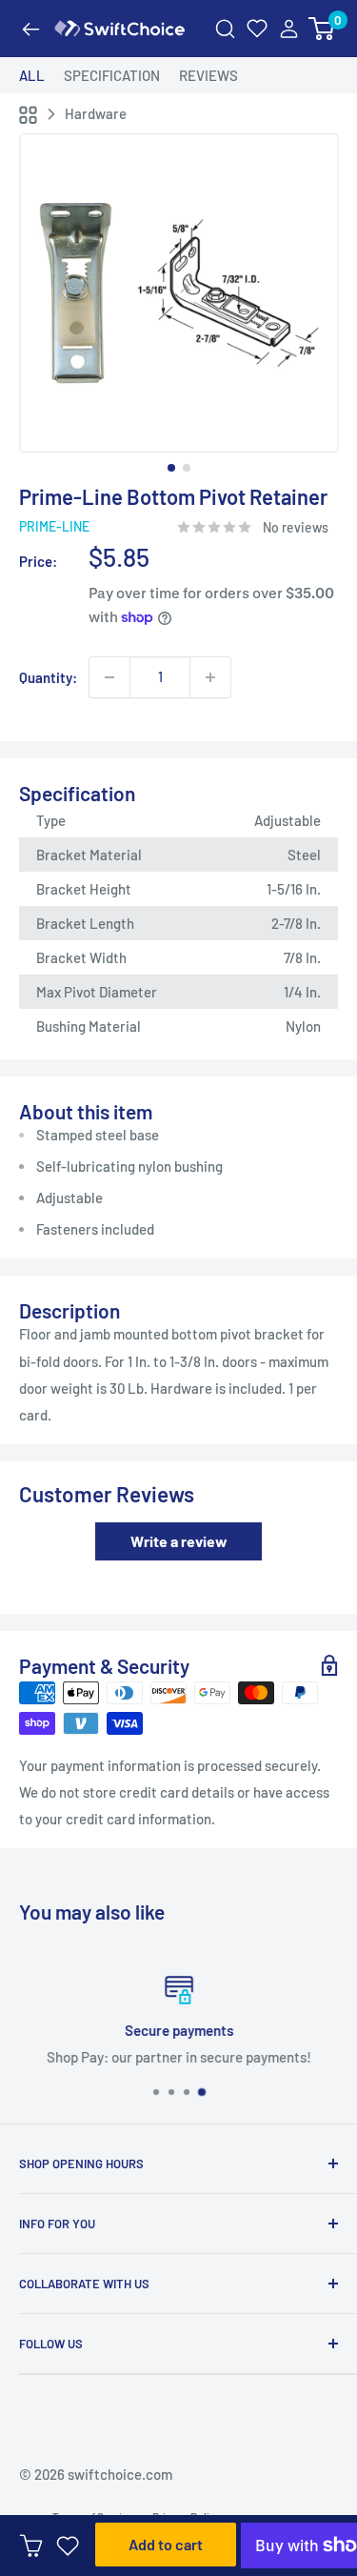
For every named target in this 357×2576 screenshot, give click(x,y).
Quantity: (48, 677)
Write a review (179, 1541)
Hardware (96, 113)
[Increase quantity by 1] (210, 677)
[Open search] (225, 29)
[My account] (289, 29)
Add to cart (166, 2544)
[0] (322, 29)
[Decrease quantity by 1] (109, 677)
